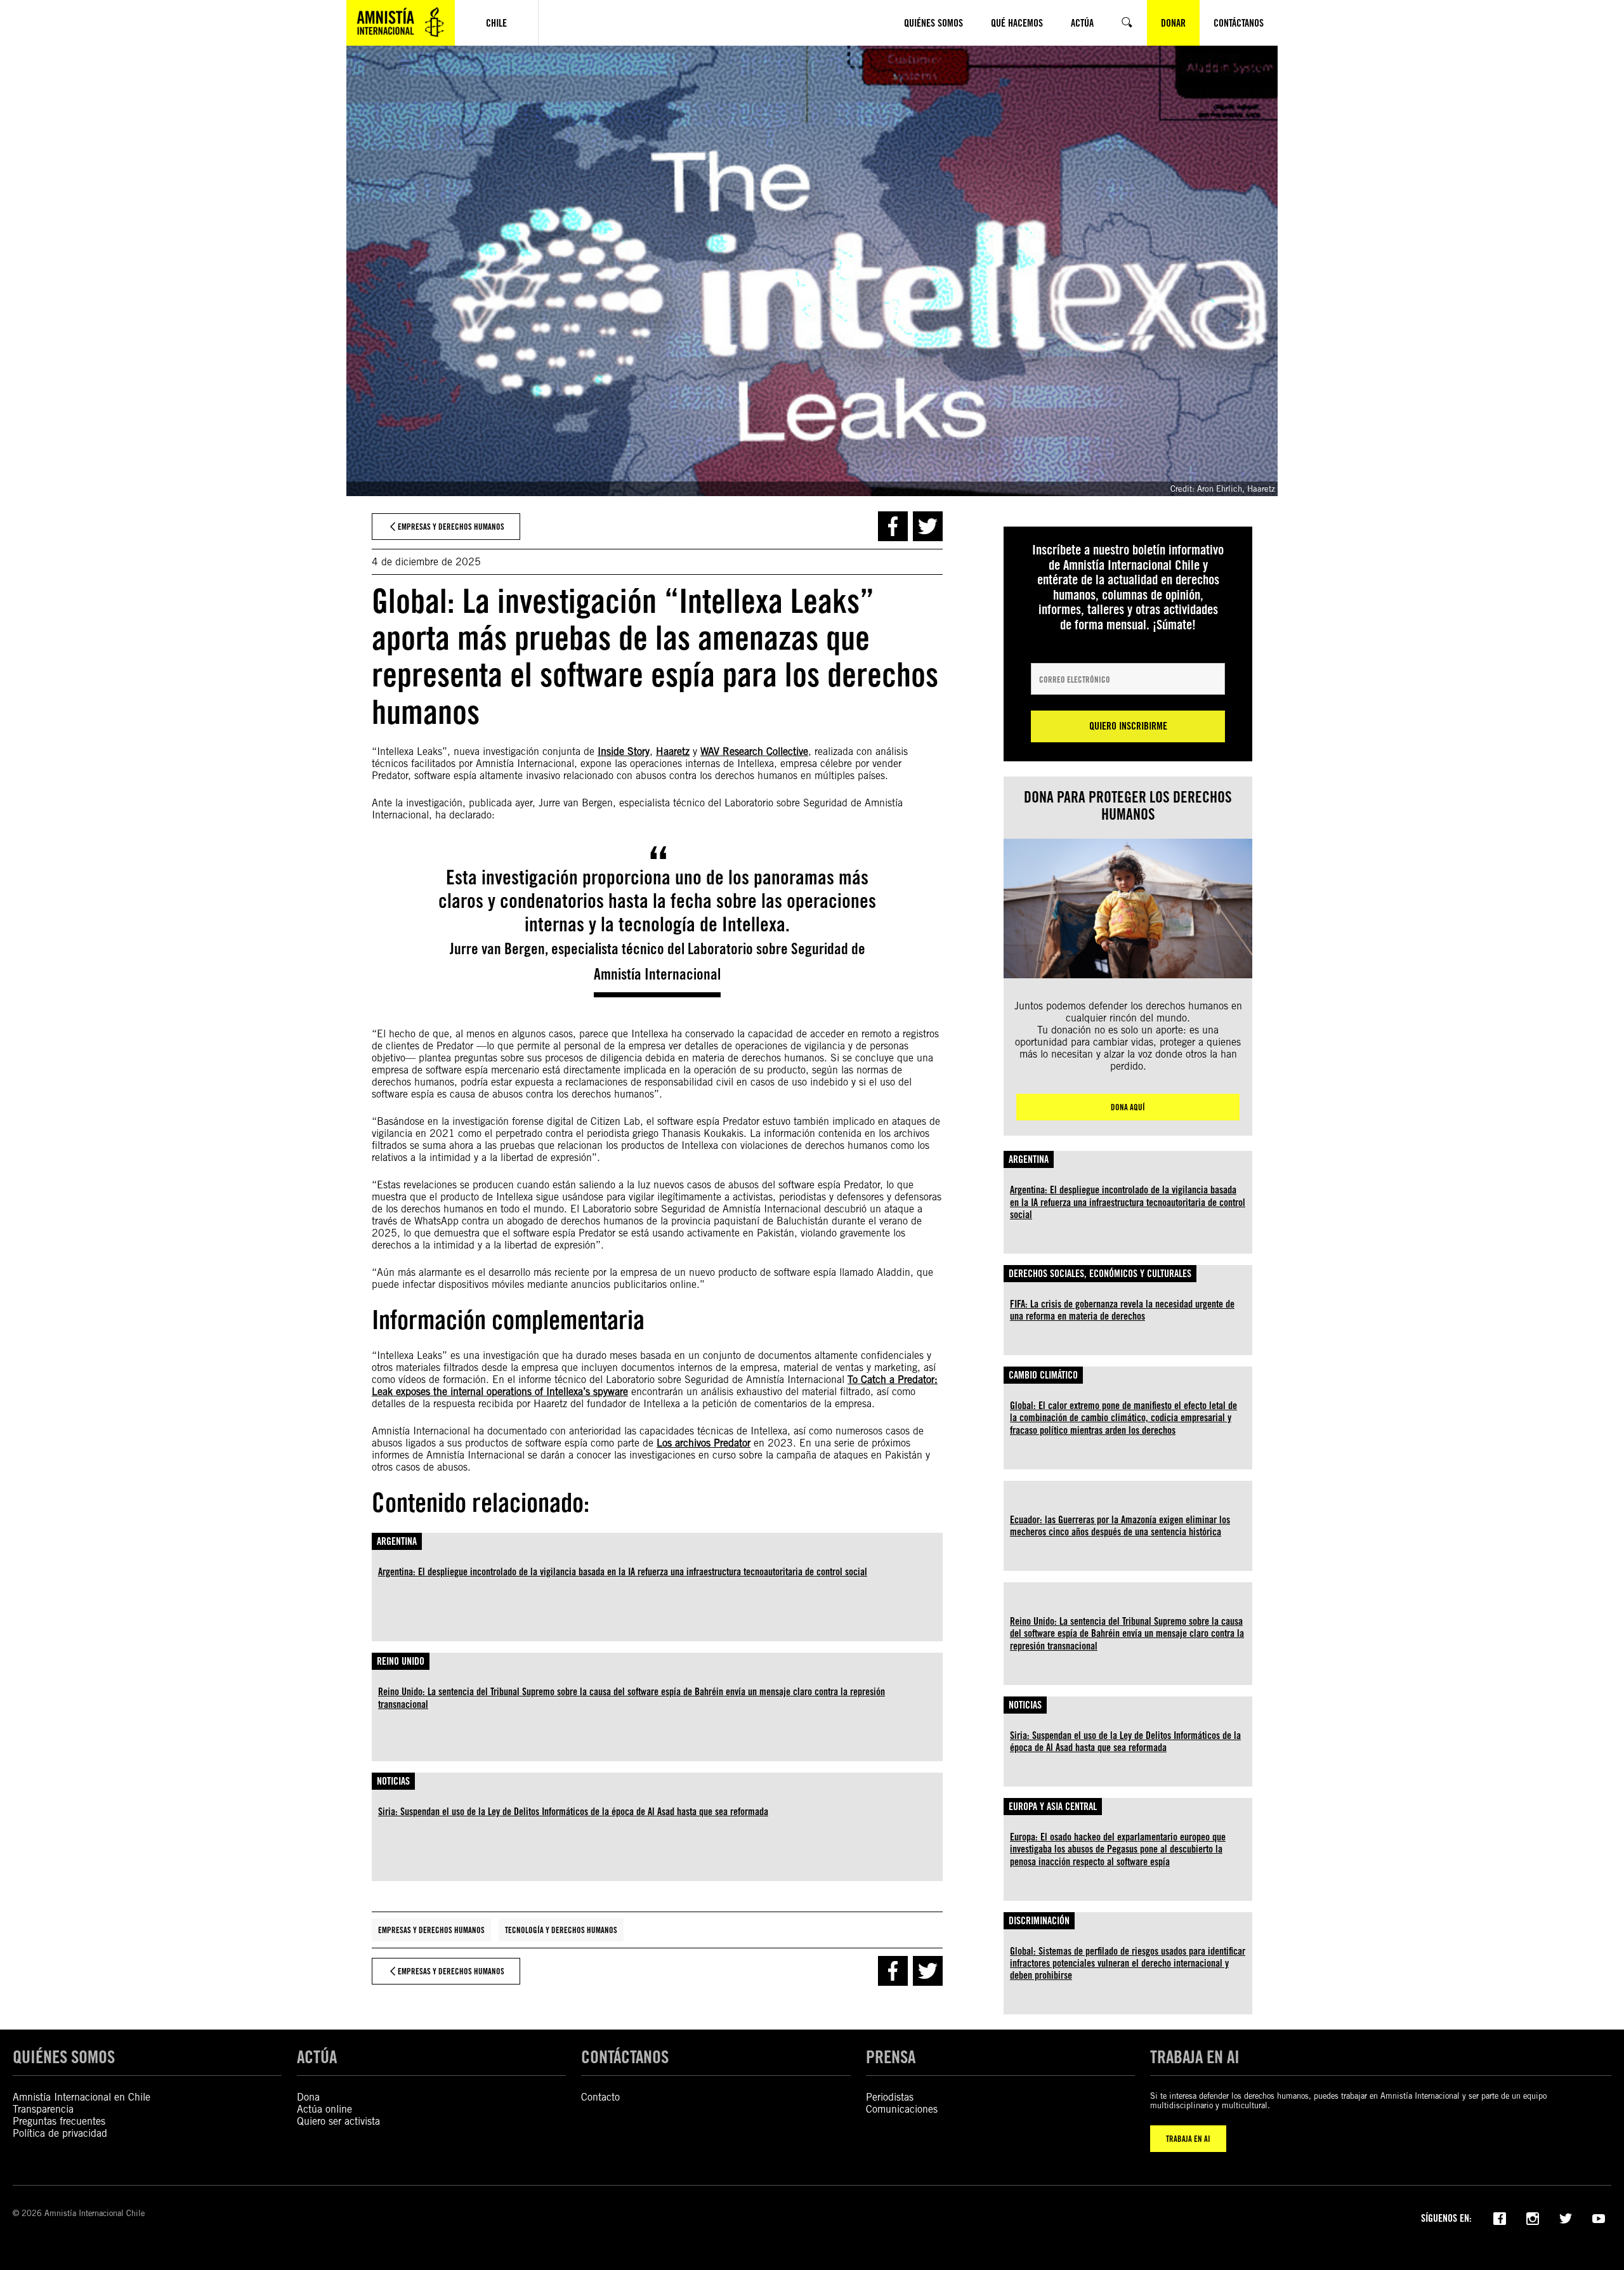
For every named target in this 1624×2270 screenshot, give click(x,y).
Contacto (600, 2097)
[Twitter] (1566, 2217)
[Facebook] (1500, 2217)
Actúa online (324, 2109)
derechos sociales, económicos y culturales (1100, 1274)
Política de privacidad (60, 2133)
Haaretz (673, 751)
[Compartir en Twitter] (928, 526)
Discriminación (1039, 1921)
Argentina (397, 1541)
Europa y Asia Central (1053, 1807)
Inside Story (624, 751)
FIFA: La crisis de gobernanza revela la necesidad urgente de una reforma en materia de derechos (1122, 1310)
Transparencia (43, 2109)
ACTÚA (317, 2057)
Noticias (393, 1781)
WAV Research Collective (754, 751)
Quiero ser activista (338, 2121)
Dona (308, 2097)
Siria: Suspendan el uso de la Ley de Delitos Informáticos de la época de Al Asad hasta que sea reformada (573, 1812)
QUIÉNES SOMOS (64, 2057)
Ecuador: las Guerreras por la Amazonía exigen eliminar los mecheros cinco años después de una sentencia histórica (1120, 1526)
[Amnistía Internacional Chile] (401, 23)
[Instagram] (1533, 2217)
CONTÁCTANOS (625, 2057)
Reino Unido (401, 1661)
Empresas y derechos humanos (431, 1930)
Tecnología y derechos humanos (561, 1930)
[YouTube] (1599, 2217)
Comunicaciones (902, 2109)
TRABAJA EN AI (1188, 2139)
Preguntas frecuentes (59, 2121)
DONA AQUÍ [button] (1128, 1107)
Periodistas (890, 2097)
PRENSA (891, 2057)
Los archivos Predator (704, 1443)
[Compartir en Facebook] (893, 526)
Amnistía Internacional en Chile (82, 2097)
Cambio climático (1043, 1375)
